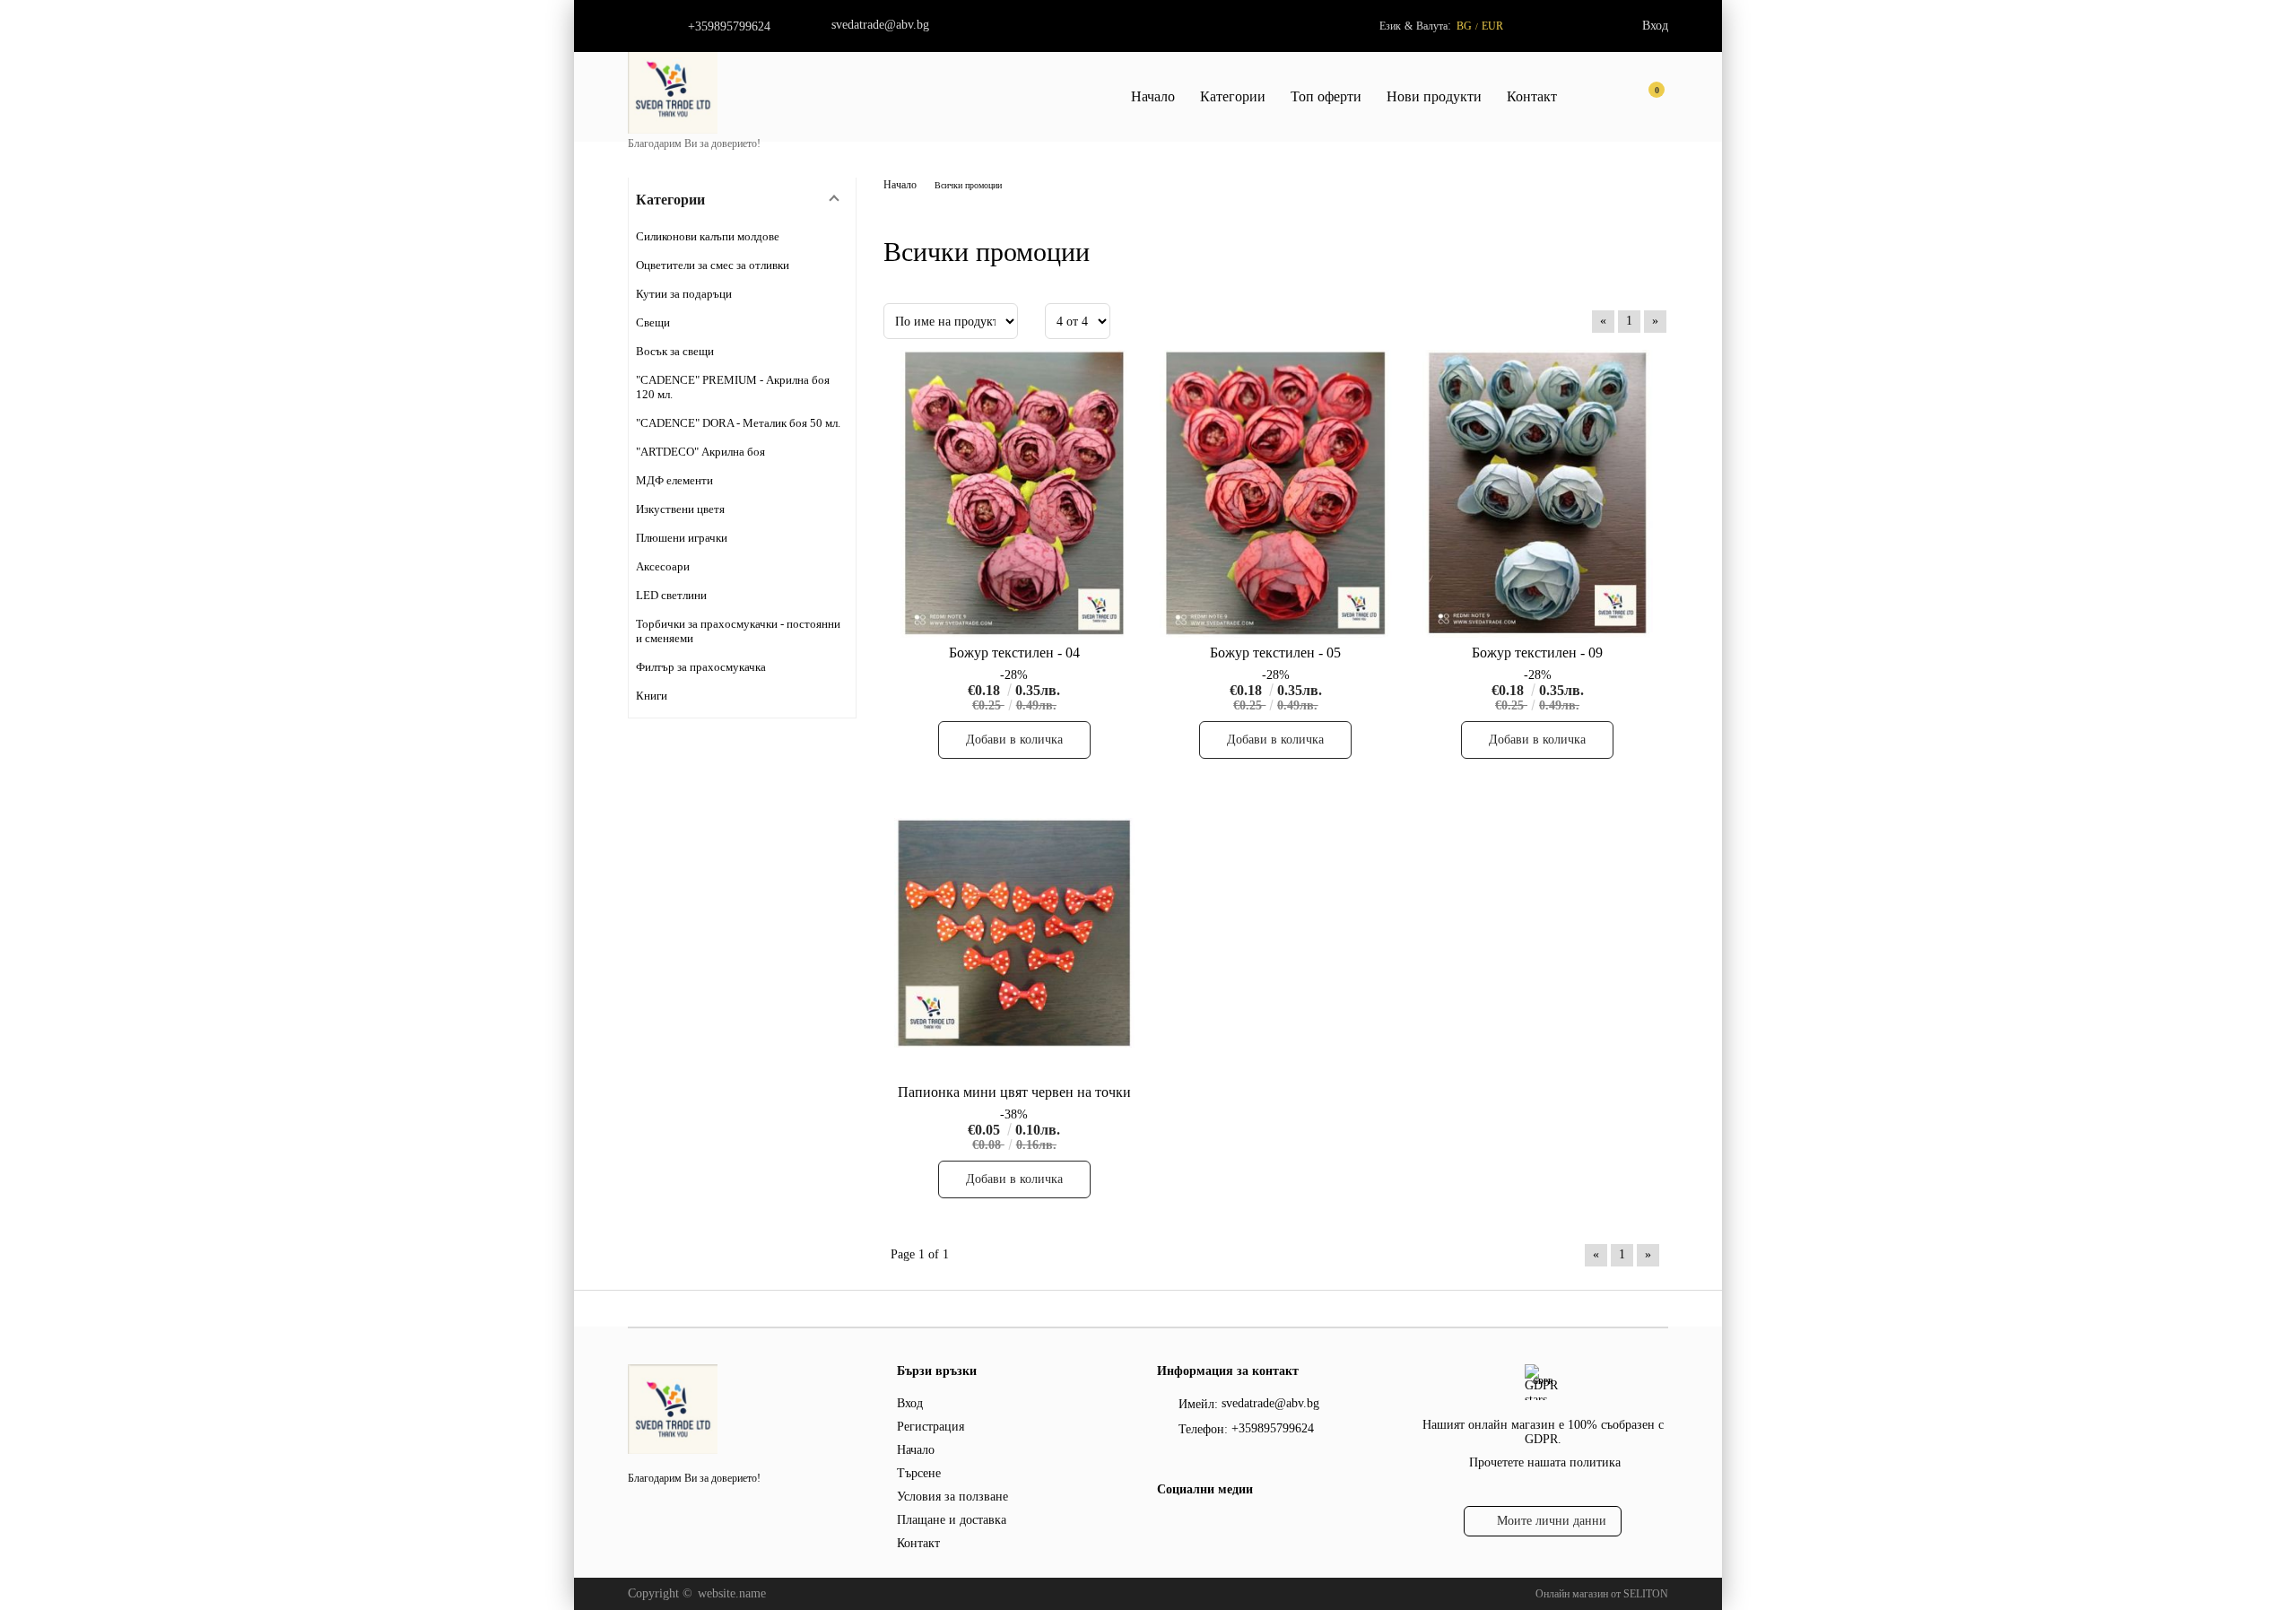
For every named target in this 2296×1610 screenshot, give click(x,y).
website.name (732, 1593)
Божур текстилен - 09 (1537, 653)
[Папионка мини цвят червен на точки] (1014, 932)
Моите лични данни (1552, 1521)
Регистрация (931, 1427)
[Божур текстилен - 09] (1537, 494)
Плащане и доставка (952, 1520)
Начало (1153, 96)
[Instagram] (1199, 1526)
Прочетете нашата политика (1545, 1462)
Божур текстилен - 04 (1014, 653)
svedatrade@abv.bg (880, 25)
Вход (1655, 26)
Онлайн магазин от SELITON (1602, 1594)
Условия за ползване (952, 1497)
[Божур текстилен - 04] (1014, 494)
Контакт (1532, 96)
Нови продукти (1434, 96)
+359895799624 (729, 26)
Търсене (919, 1473)
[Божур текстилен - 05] (1276, 494)
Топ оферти (1326, 96)
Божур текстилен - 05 (1275, 653)
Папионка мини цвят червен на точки (1014, 1092)
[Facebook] (1167, 1526)
